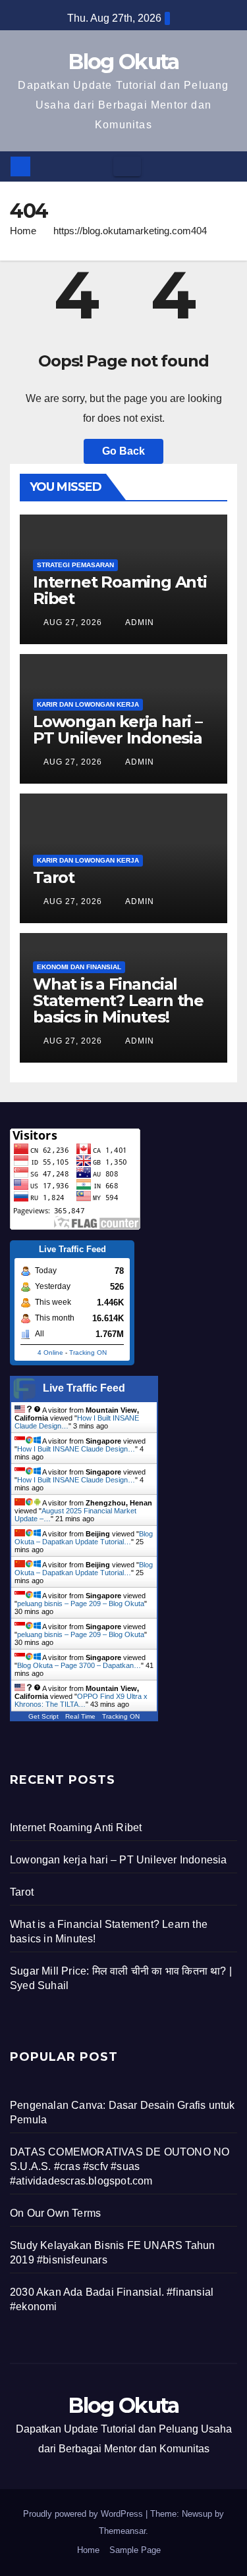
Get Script (43, 1716)
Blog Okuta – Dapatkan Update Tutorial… (84, 1538)
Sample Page (135, 2550)
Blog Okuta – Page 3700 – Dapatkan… (79, 1665)
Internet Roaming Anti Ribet (120, 590)
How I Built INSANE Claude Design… (76, 1449)
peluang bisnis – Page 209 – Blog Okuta (81, 1604)
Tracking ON (88, 1352)
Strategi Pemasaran (75, 565)
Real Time (80, 1716)
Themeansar (122, 2531)
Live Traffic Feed (84, 1388)
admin (139, 622)
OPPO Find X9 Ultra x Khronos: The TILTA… (81, 1700)
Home (23, 231)
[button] (228, 166)
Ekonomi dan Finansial (79, 967)
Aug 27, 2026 (73, 622)
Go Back (123, 451)
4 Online (50, 1352)
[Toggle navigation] (127, 166)
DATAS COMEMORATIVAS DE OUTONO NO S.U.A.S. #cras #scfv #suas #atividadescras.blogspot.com (120, 2166)
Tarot (54, 877)
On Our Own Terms (55, 2213)
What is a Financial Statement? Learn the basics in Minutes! (118, 1000)
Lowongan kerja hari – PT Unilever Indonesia (118, 730)
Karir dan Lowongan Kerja (88, 704)
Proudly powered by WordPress (84, 2514)
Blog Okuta (123, 62)
